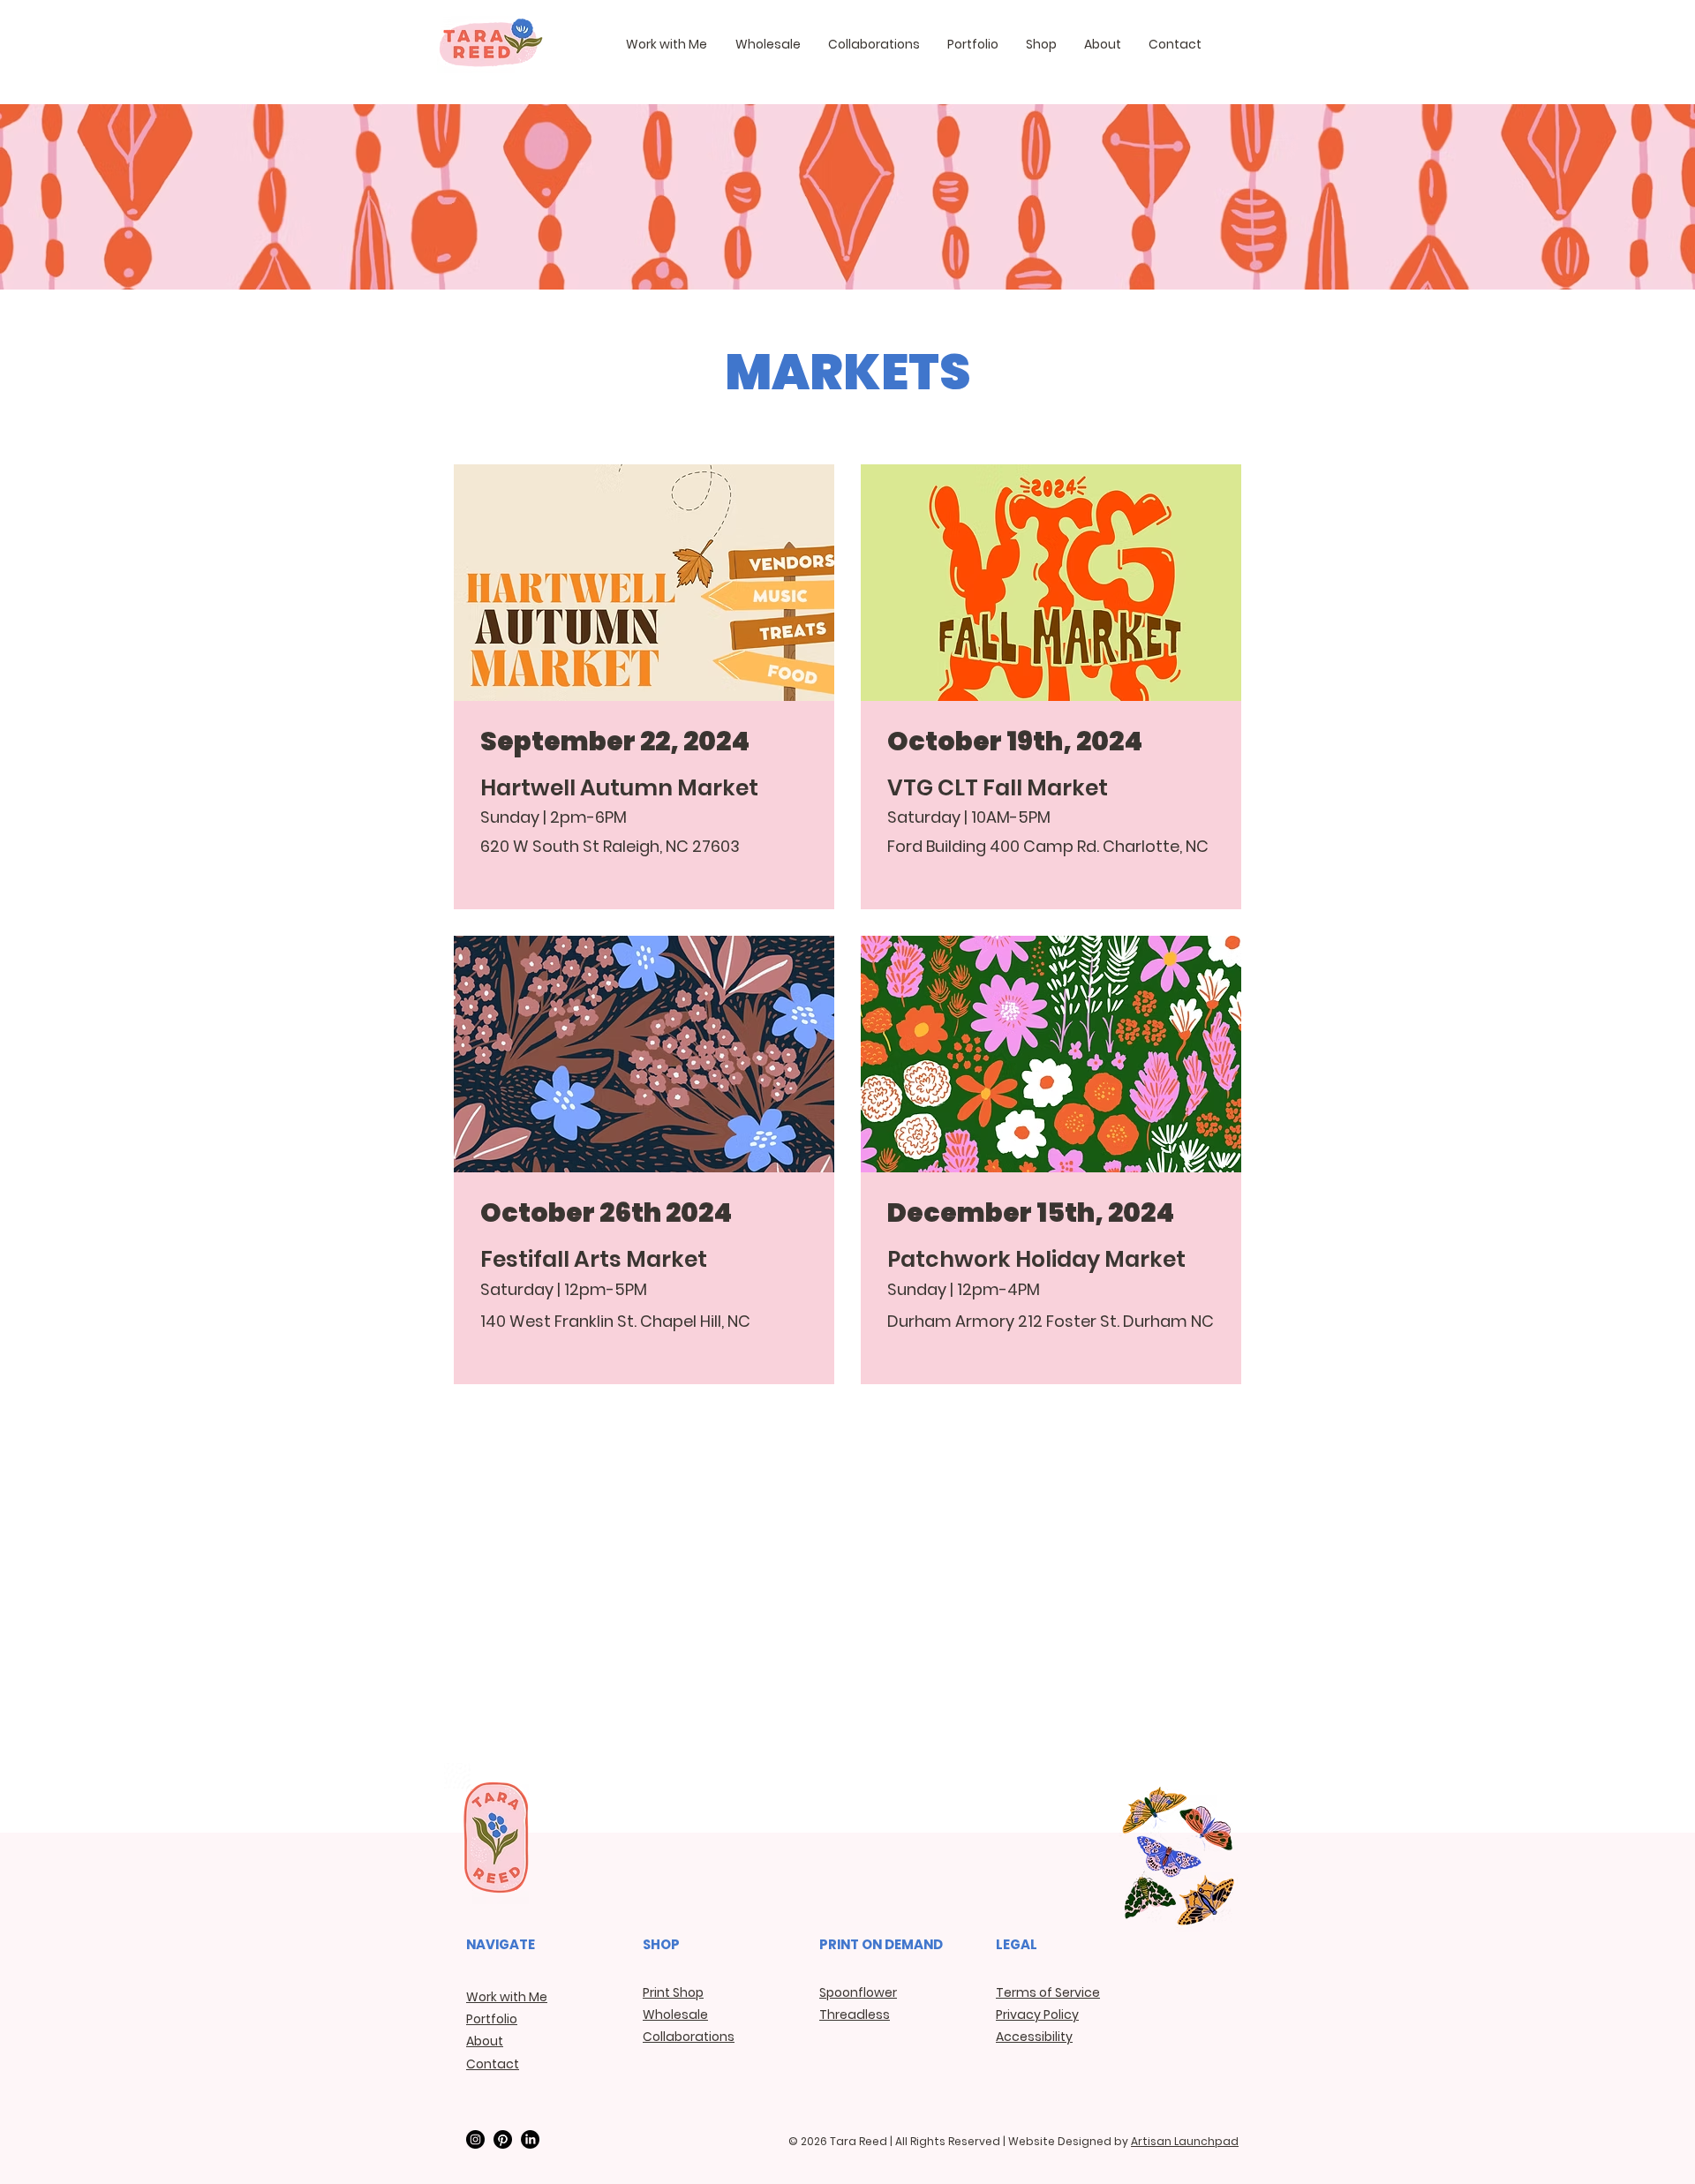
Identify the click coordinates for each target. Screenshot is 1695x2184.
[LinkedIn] (530, 2139)
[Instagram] (475, 2139)
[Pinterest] (503, 2139)
